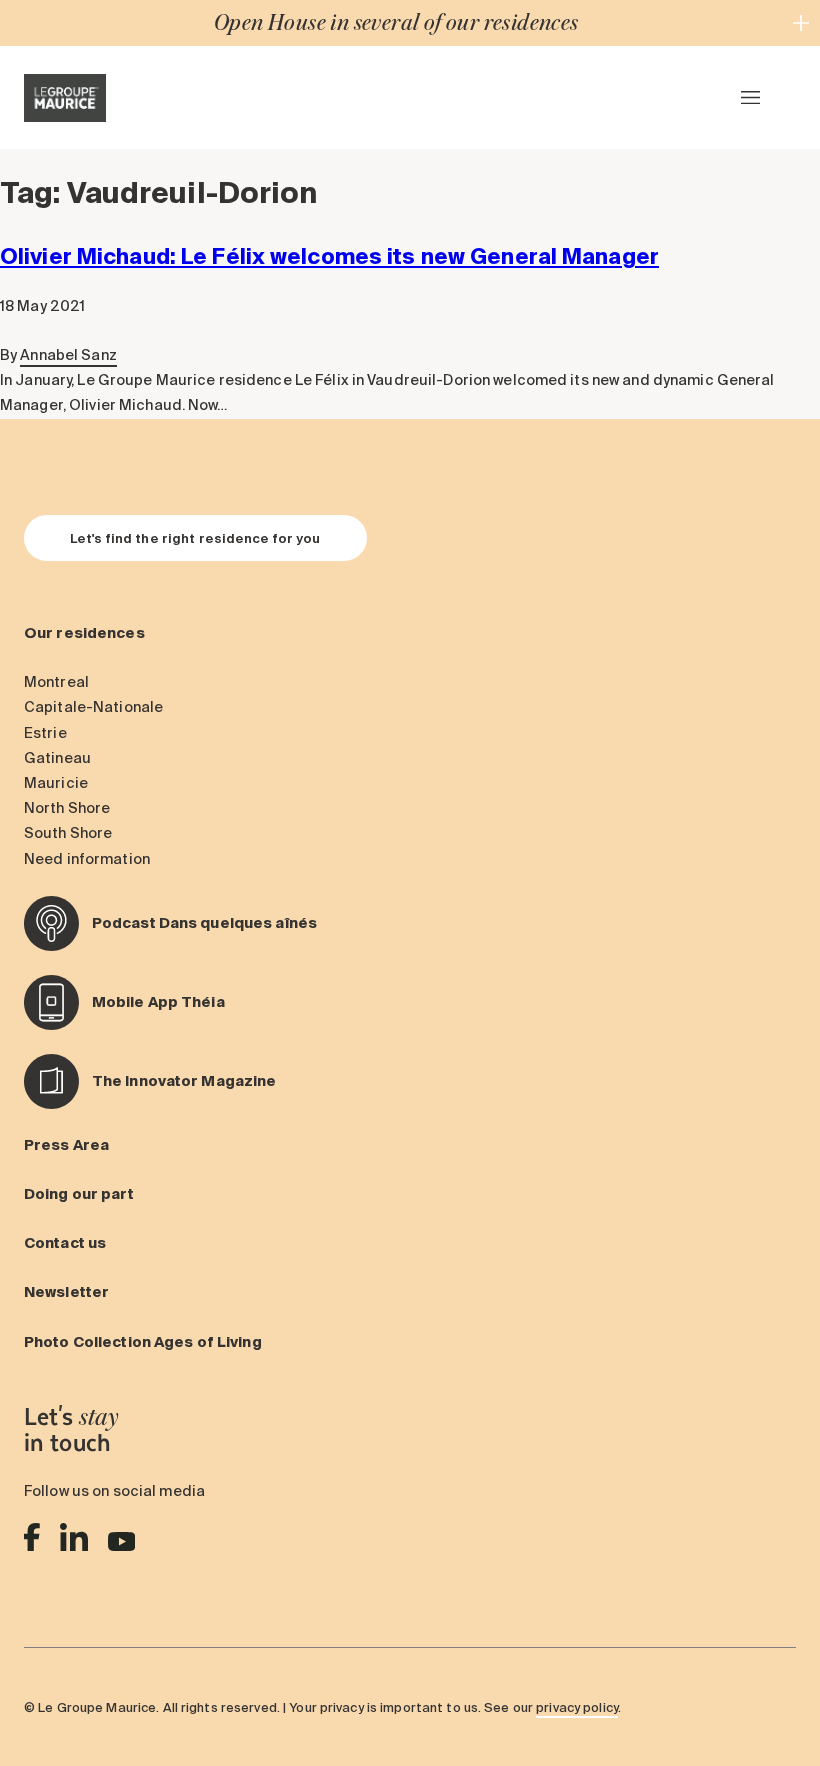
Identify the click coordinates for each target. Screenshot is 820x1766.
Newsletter (66, 1292)
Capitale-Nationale (93, 707)
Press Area (66, 1145)
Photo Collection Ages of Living (143, 1342)
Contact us (65, 1243)
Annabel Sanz (68, 355)
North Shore (67, 808)
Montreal (56, 682)
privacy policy (577, 1707)
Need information (87, 859)
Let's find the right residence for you (195, 538)
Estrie (45, 733)
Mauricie (56, 783)
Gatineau (57, 758)
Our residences (84, 633)
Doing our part (79, 1194)
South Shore (68, 833)
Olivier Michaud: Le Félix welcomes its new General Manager (329, 256)
